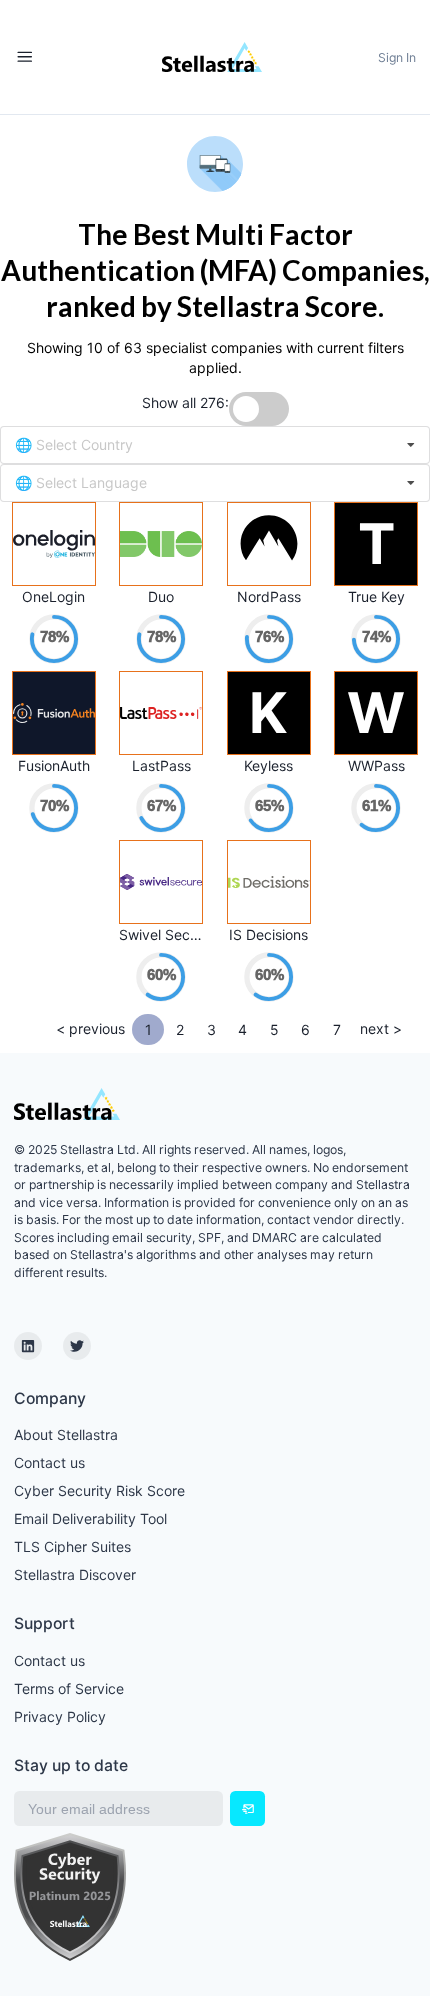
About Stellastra (66, 1434)
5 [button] (274, 1029)
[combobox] (215, 445)
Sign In (397, 57)
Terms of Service (69, 1688)
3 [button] (211, 1029)
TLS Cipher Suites (72, 1546)
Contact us (49, 1462)
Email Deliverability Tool (90, 1518)
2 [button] (180, 1029)
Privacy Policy (60, 1716)
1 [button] (148, 1029)
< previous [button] (90, 1028)
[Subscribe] (247, 1808)
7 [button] (337, 1029)
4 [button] (242, 1029)
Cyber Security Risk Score (99, 1490)
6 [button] (305, 1029)
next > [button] (381, 1028)
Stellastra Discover (75, 1574)
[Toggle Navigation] (24, 57)
